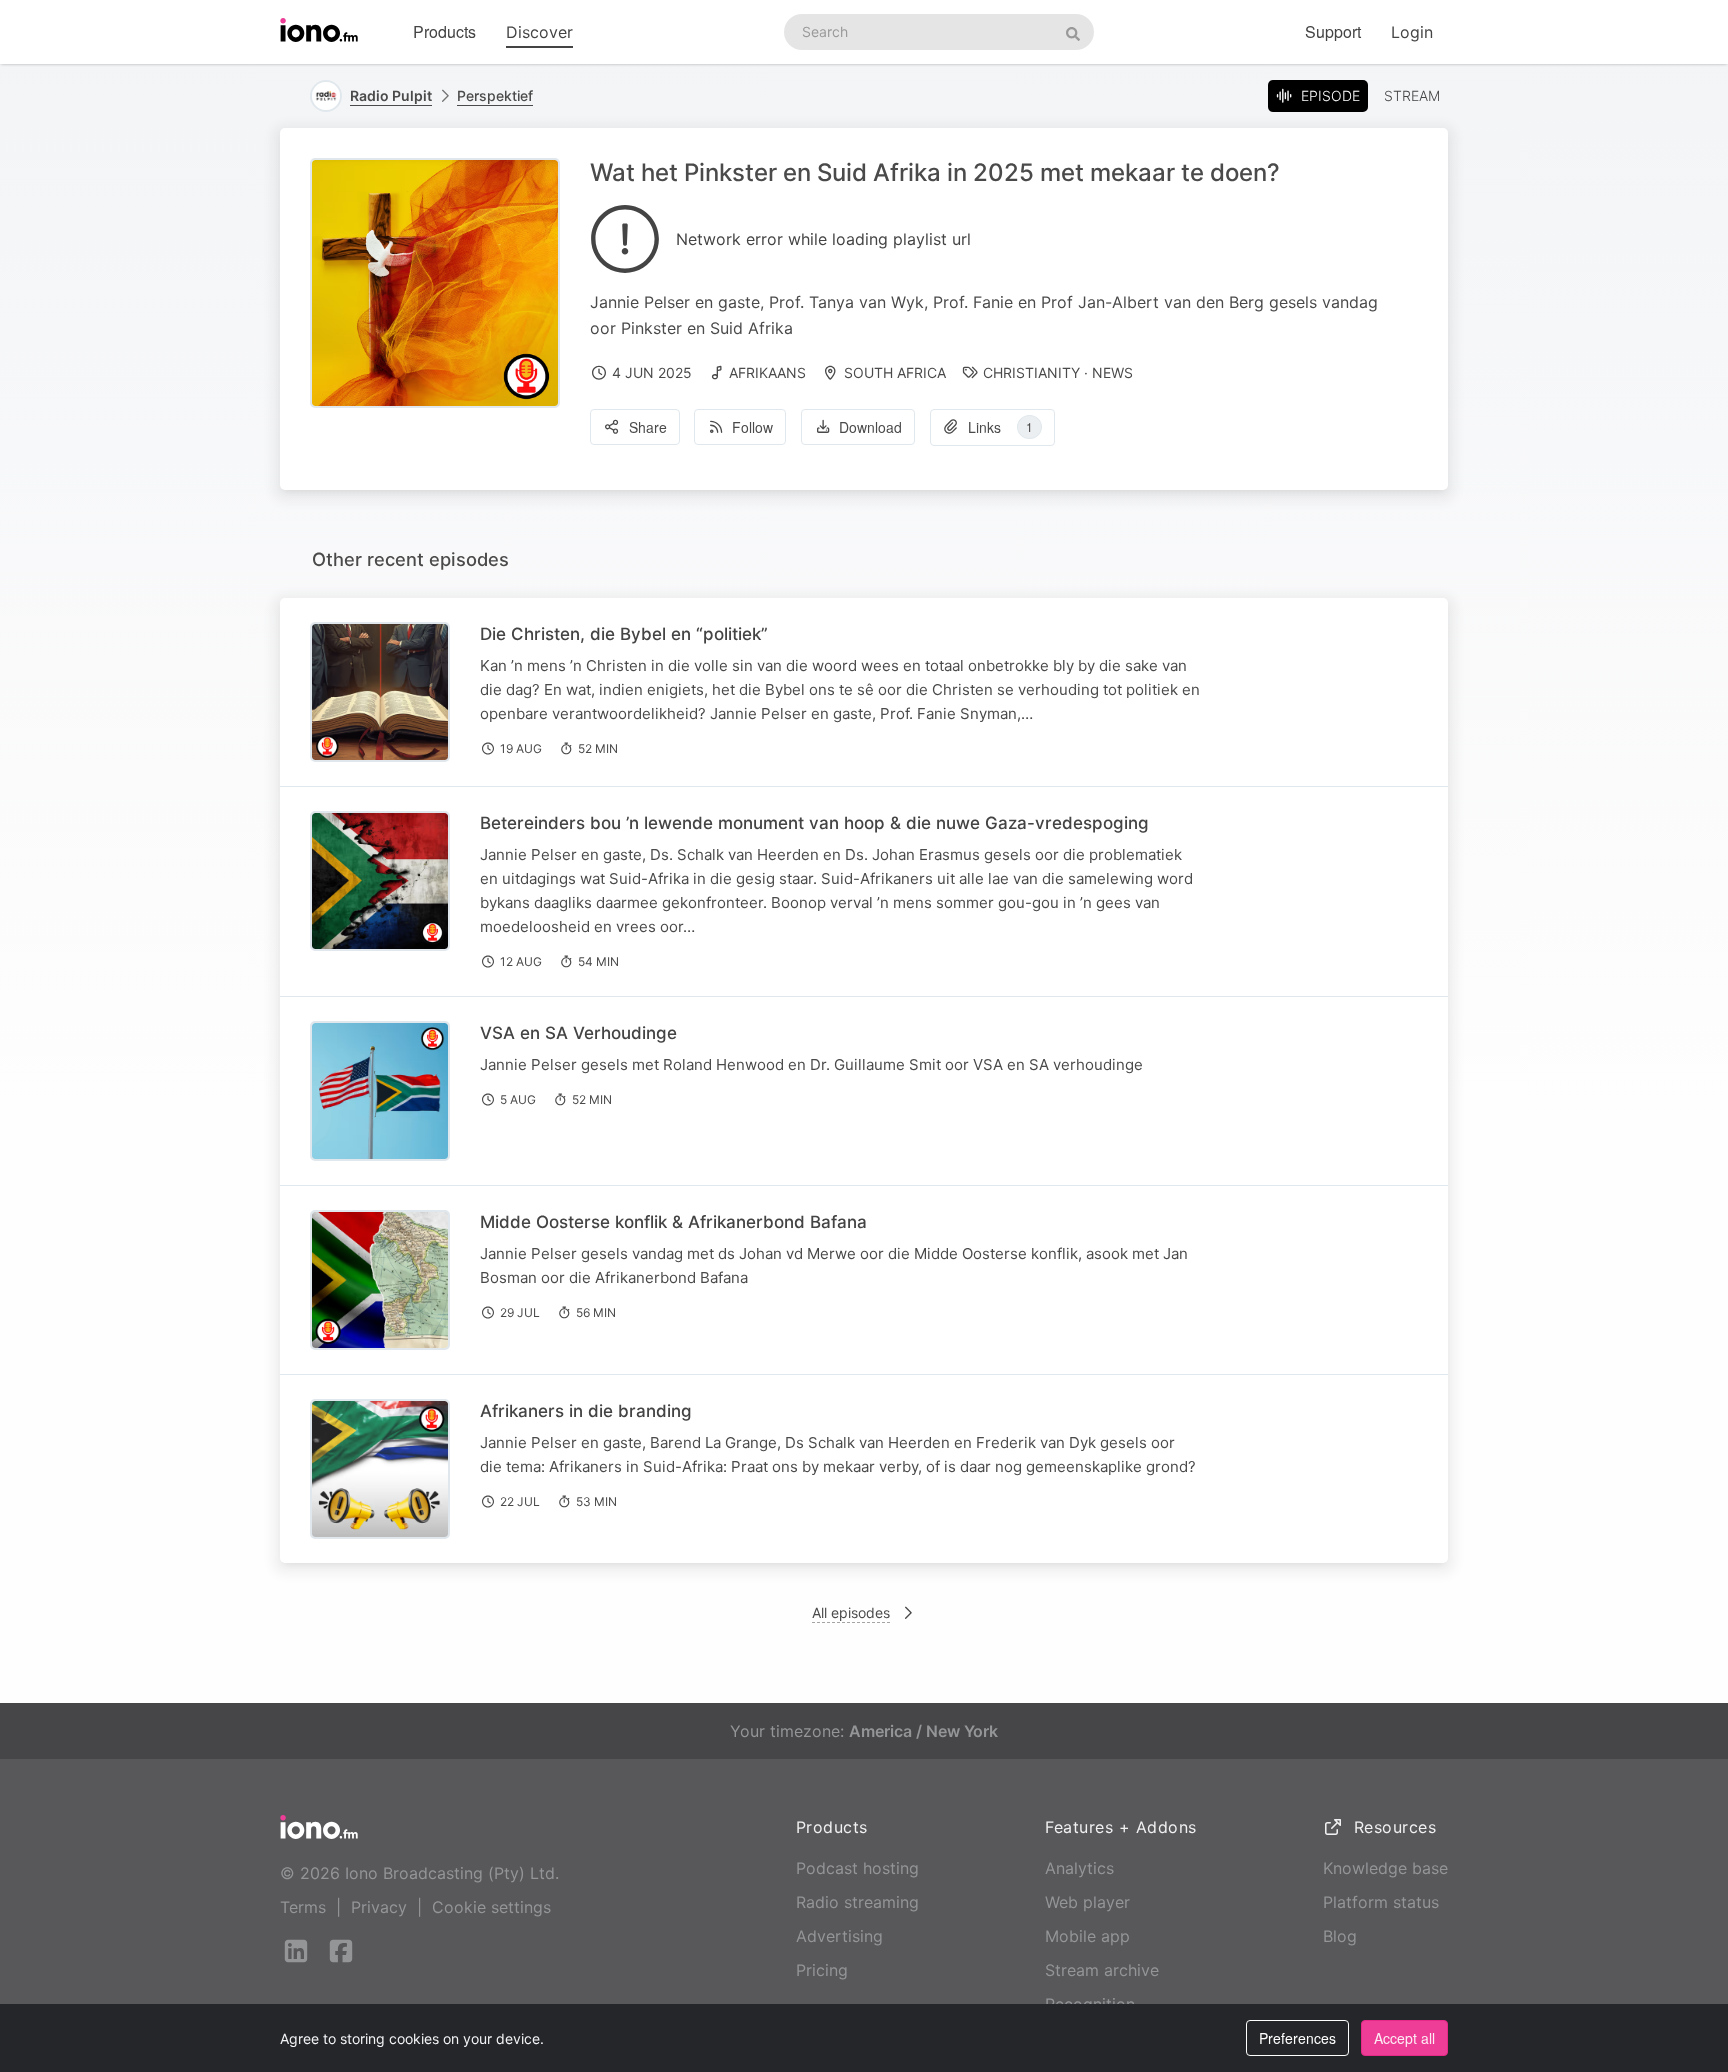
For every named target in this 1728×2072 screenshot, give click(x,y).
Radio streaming (857, 1902)
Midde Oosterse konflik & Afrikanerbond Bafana (673, 1222)
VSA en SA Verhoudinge (578, 1033)
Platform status (1381, 1902)
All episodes (851, 1612)
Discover (539, 32)
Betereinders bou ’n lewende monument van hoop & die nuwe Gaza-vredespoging (814, 823)
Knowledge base (1385, 1868)
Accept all (1404, 2038)
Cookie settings (491, 1907)
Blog (1340, 1936)
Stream (1412, 95)
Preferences (1297, 2038)
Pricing (822, 1970)
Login (1412, 32)
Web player (1087, 1902)
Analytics (1079, 1868)
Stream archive (1102, 1970)
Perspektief (495, 95)
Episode (1330, 95)
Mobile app (1087, 1936)
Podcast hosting (857, 1868)
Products (444, 31)
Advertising (839, 1936)
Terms (303, 1907)
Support (1333, 31)
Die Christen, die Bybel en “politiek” (624, 634)
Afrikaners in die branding (586, 1411)
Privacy (379, 1907)
